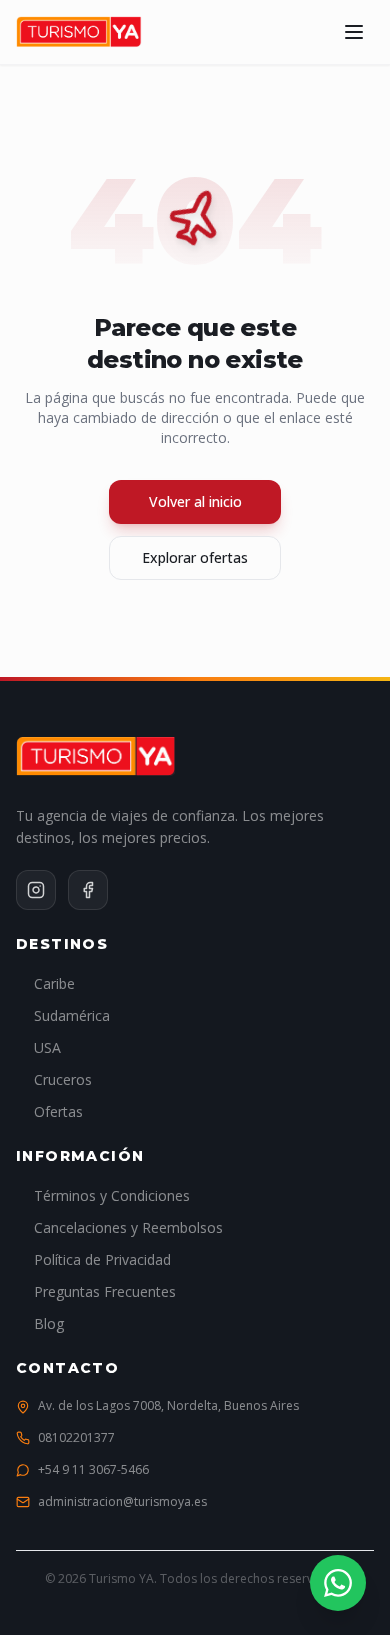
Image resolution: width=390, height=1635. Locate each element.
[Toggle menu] (354, 32)
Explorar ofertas (195, 557)
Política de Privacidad (102, 1259)
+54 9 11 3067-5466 (93, 1470)
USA (47, 1047)
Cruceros (63, 1079)
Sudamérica (72, 1015)
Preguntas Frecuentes (105, 1291)
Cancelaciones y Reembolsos (128, 1227)
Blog (49, 1323)
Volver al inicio (195, 501)
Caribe (54, 983)
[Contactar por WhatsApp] (338, 1583)
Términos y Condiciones (112, 1195)
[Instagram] (36, 890)
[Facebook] (88, 890)
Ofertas (58, 1111)
